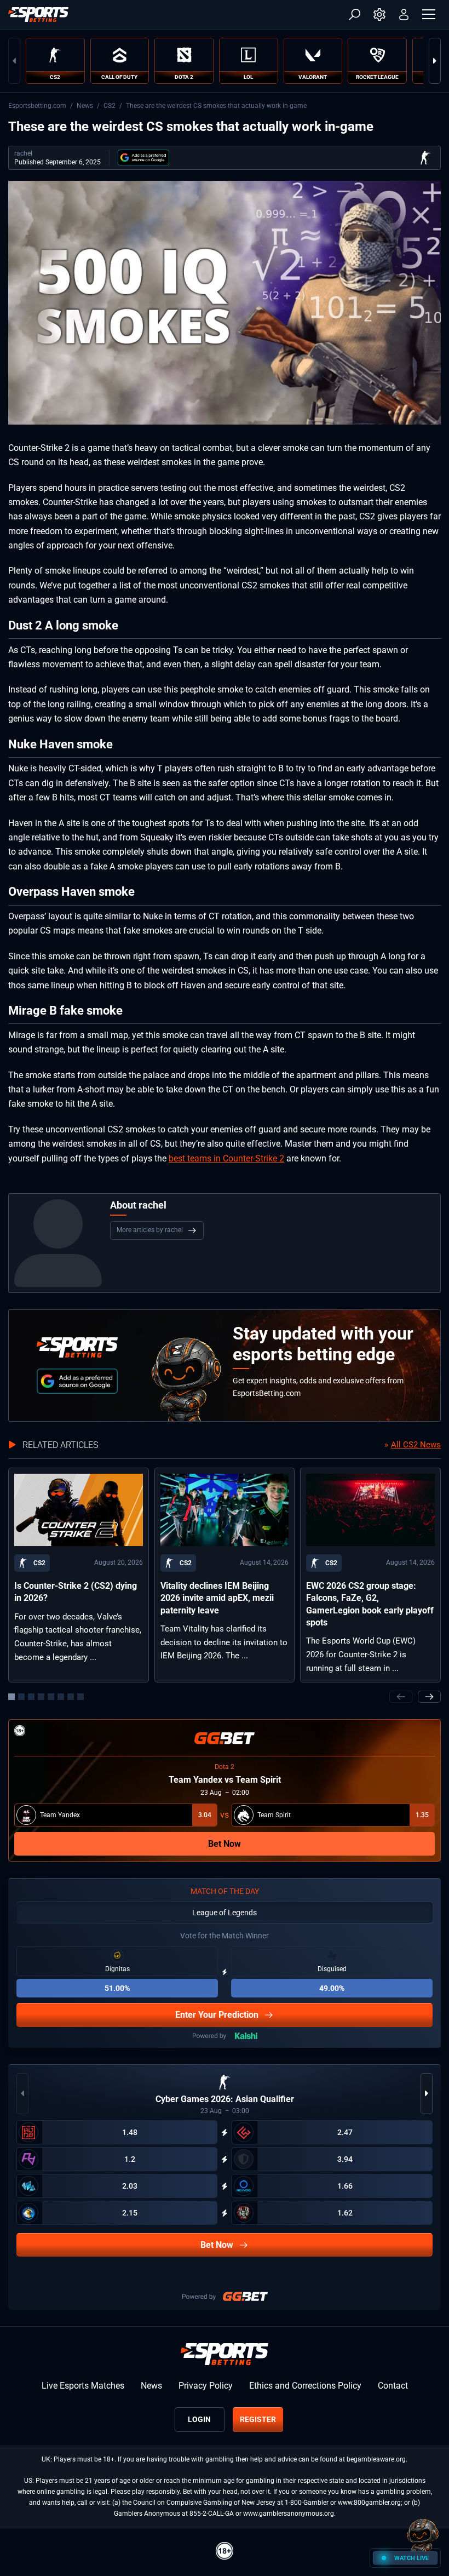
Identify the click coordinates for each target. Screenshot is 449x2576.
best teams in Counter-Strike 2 (226, 1158)
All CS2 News (416, 1445)
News (85, 106)
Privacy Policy (206, 2386)
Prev (14, 61)
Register (258, 2419)
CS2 (110, 106)
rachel (23, 153)
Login (199, 2419)
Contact (393, 2386)
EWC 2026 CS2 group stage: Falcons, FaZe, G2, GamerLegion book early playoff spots (370, 1604)
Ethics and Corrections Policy (305, 2386)
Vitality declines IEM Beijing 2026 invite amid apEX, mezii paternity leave (217, 1598)
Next (435, 61)
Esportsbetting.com (37, 106)
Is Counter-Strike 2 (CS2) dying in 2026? (76, 1592)
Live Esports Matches (83, 2386)
